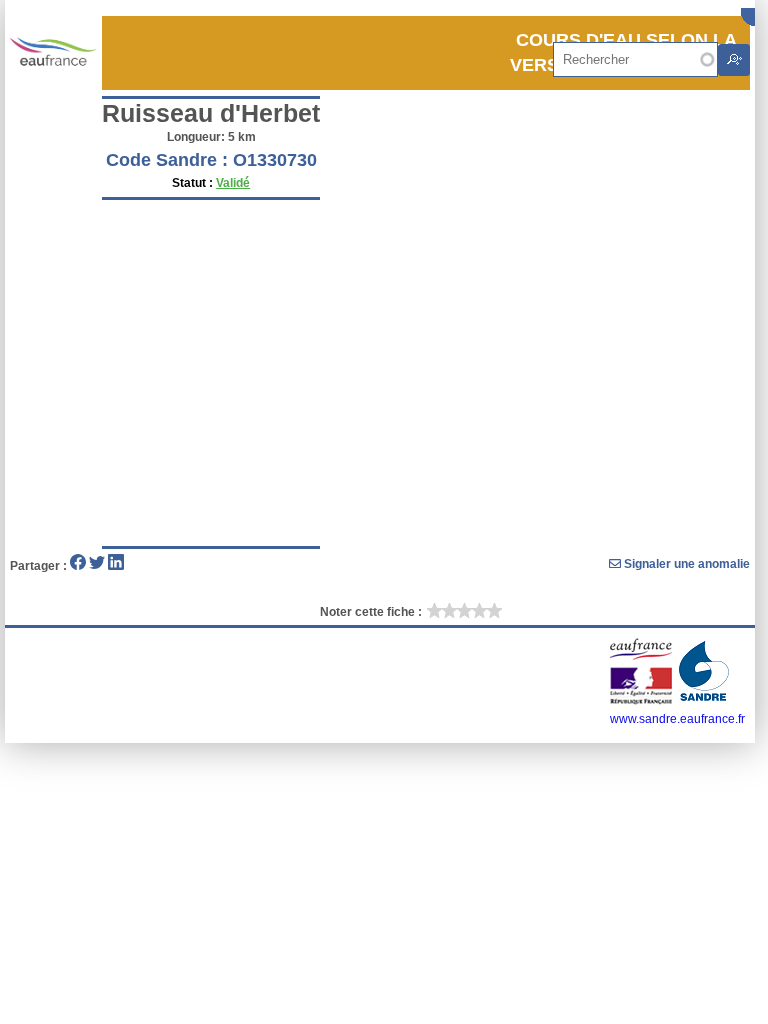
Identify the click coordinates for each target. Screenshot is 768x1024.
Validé (233, 183)
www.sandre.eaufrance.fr (677, 719)
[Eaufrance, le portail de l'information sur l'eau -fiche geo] (53, 52)
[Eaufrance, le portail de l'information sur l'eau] (642, 701)
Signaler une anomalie (685, 564)
